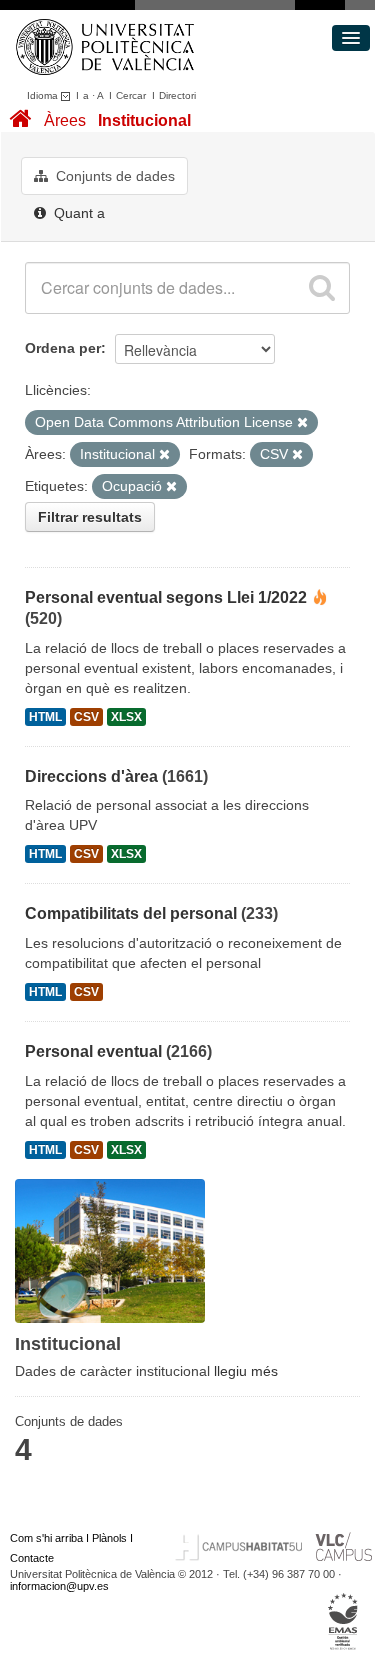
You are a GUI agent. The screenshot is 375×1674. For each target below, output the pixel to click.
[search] (322, 288)
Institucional (144, 120)
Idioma (44, 95)
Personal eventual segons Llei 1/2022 (166, 597)
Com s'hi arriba (46, 1538)
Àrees (65, 120)
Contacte (32, 1558)
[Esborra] (302, 423)
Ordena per (63, 348)
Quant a (77, 213)
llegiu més (246, 1371)
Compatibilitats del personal (131, 913)
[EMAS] (343, 1622)
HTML (45, 717)
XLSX (126, 717)
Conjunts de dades (113, 176)
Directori (177, 95)
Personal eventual (93, 1051)
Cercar (131, 95)
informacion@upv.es (59, 1586)
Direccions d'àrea (91, 776)
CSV (86, 717)
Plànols (109, 1538)
